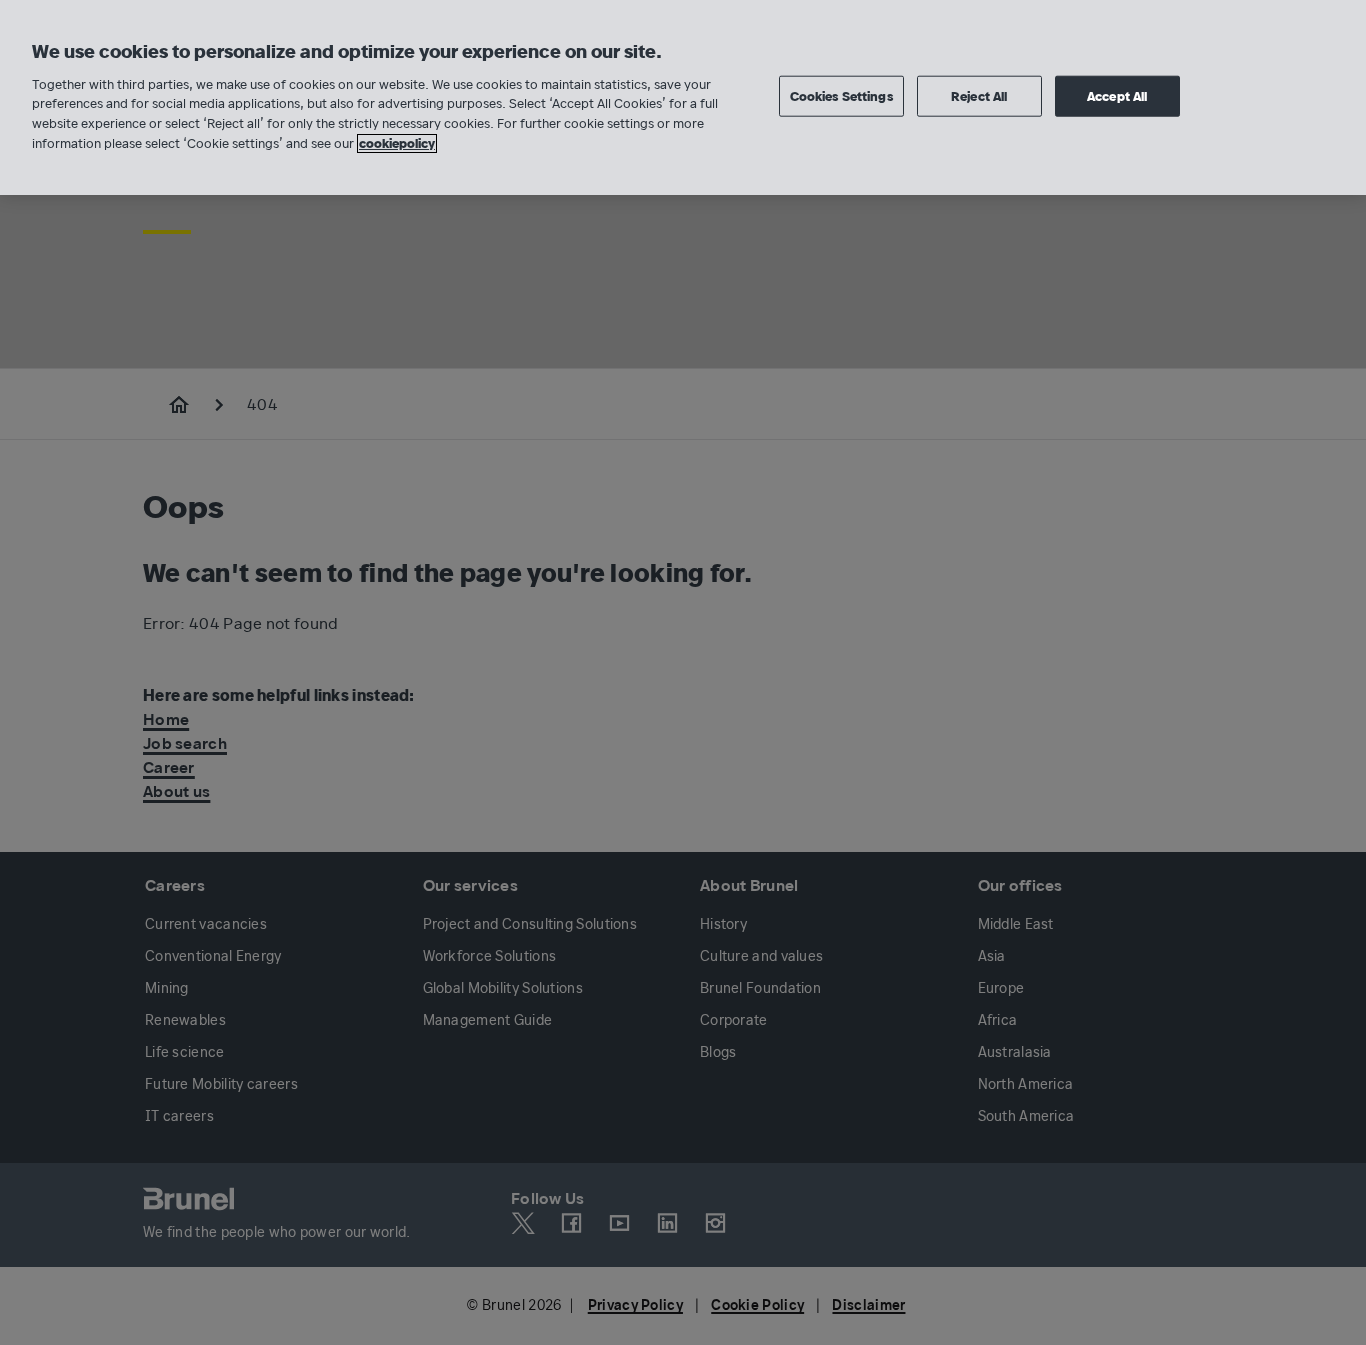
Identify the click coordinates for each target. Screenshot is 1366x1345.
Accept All (1117, 95)
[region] (683, 97)
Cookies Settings (841, 95)
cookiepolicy (397, 143)
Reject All (979, 95)
